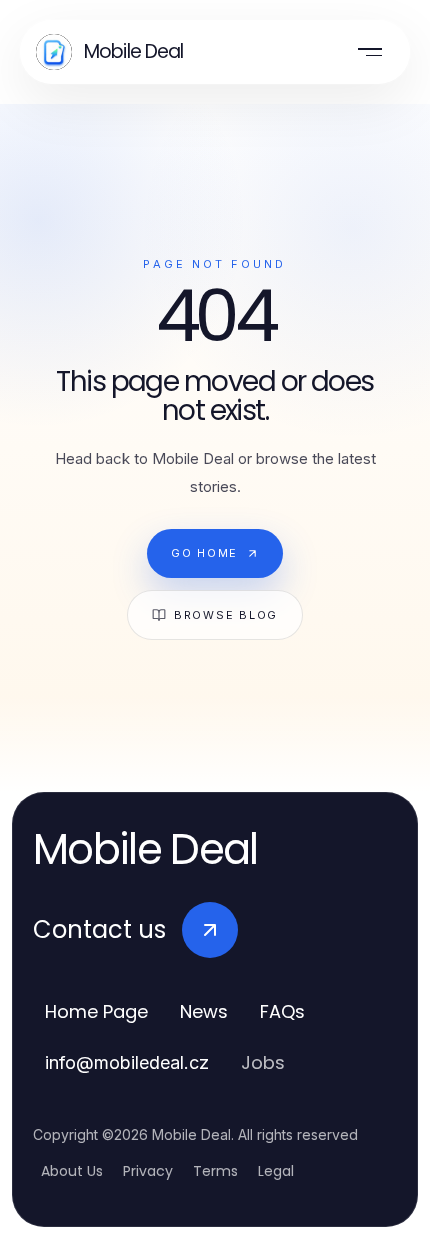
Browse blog (226, 615)
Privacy (148, 1171)
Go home (204, 553)
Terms (215, 1171)
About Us (72, 1171)
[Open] (370, 52)
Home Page (96, 1011)
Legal (276, 1171)
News (204, 1011)
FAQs (282, 1011)
